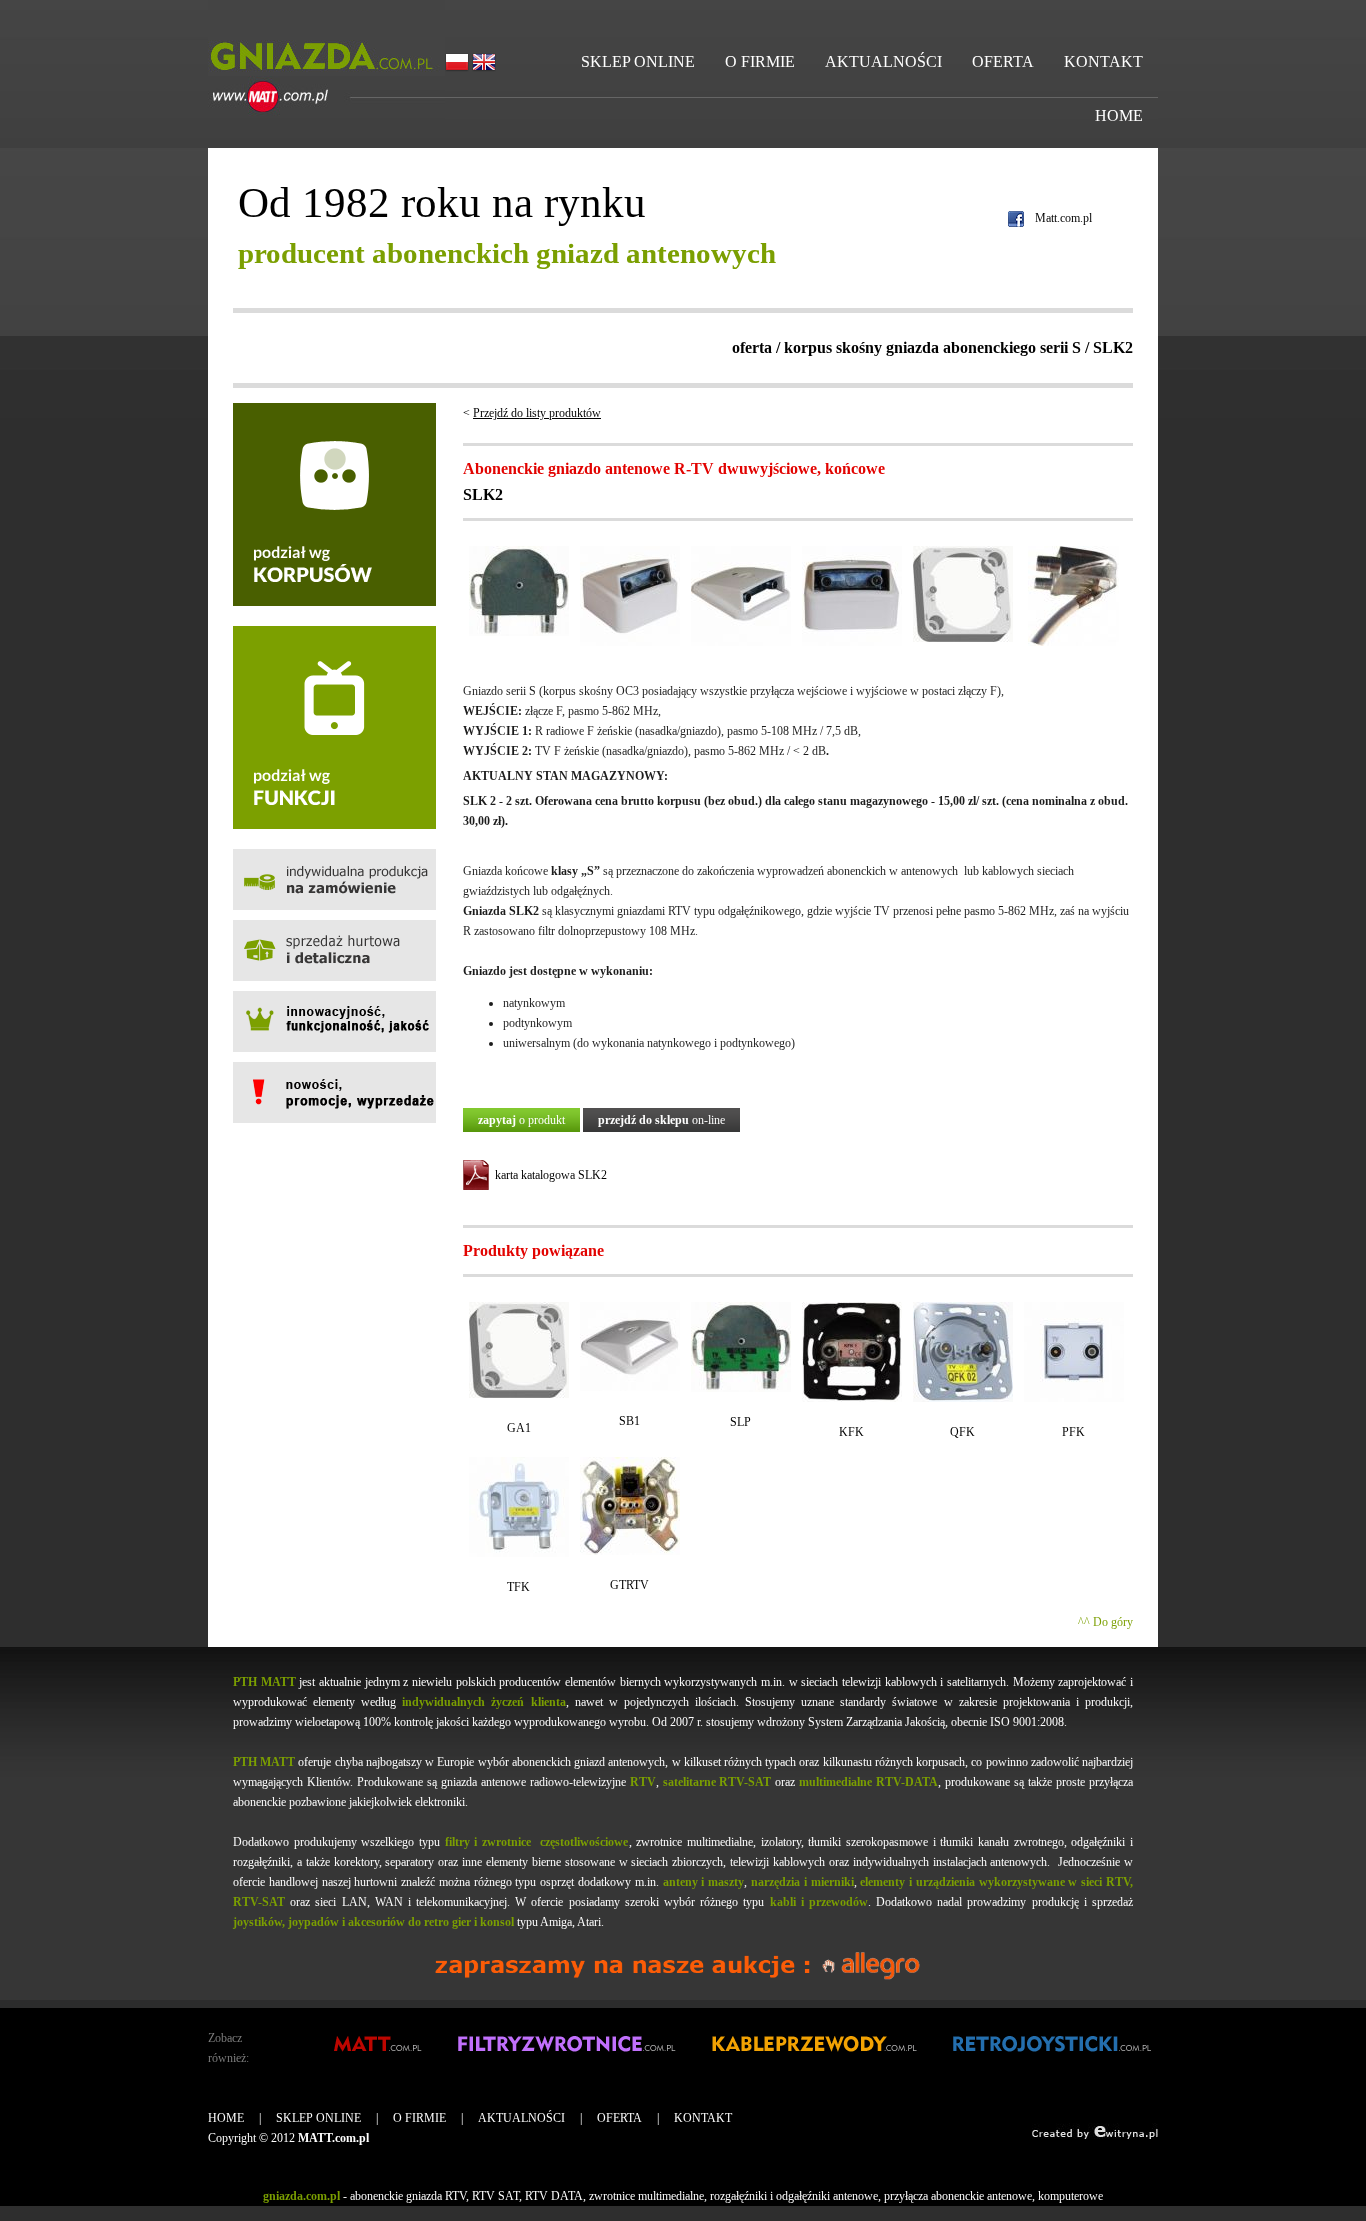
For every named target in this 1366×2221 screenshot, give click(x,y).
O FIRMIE (760, 61)
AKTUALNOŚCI (883, 61)
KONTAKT (1103, 61)
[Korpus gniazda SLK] (519, 632)
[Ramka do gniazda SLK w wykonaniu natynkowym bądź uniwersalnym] (963, 638)
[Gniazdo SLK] (1073, 642)
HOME (1119, 115)
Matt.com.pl (1063, 218)
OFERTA (1003, 61)
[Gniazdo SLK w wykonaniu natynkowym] (630, 642)
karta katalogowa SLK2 (551, 1175)
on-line (661, 1120)
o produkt (521, 1120)
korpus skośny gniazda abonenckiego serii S (932, 347)
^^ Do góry (1105, 1622)
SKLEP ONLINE (638, 61)
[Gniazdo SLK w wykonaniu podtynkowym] (741, 642)
